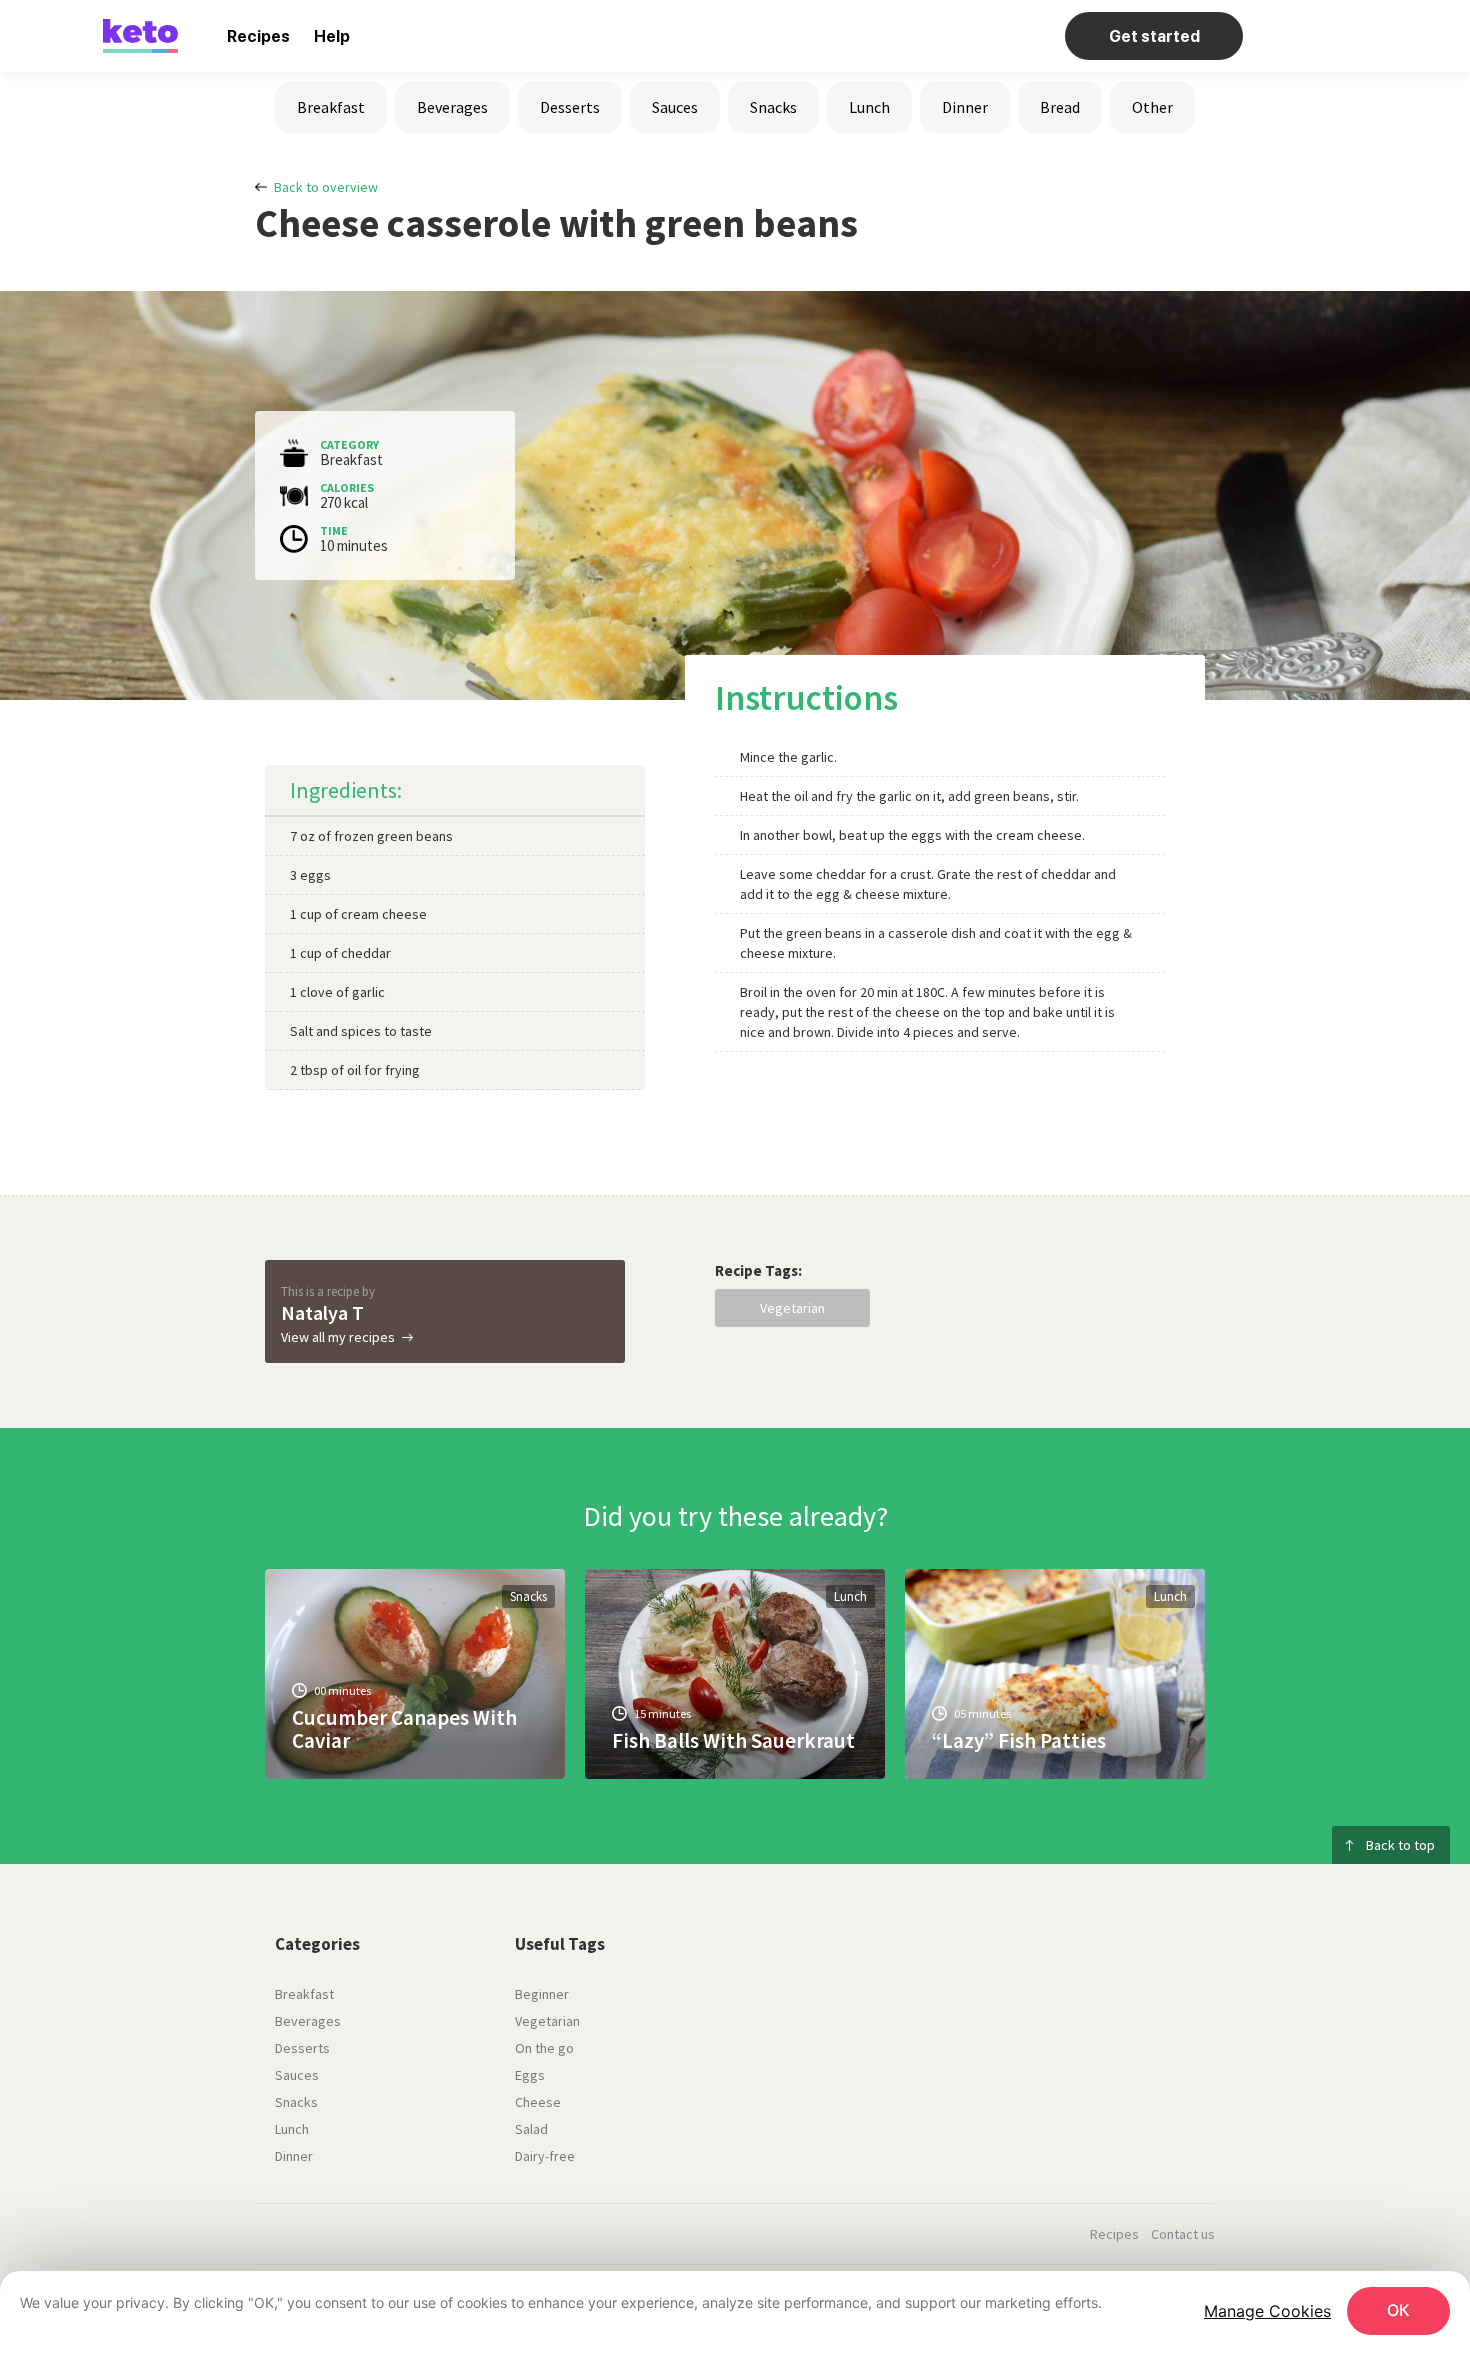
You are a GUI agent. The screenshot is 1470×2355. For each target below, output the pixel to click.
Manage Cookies (1267, 2311)
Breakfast (331, 107)
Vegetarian (792, 1308)
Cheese (538, 2102)
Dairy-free (545, 2156)
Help (332, 36)
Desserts (570, 107)
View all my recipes (338, 1337)
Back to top (1400, 1845)
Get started (1154, 36)
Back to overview (326, 187)
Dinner (965, 107)
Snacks (773, 107)
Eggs (530, 2075)
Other (1152, 107)
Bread (1060, 107)
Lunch (869, 107)
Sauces (675, 107)
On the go (544, 2048)
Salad (531, 2129)
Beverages (452, 107)
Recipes (258, 36)
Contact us (1183, 2234)
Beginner (542, 1994)
